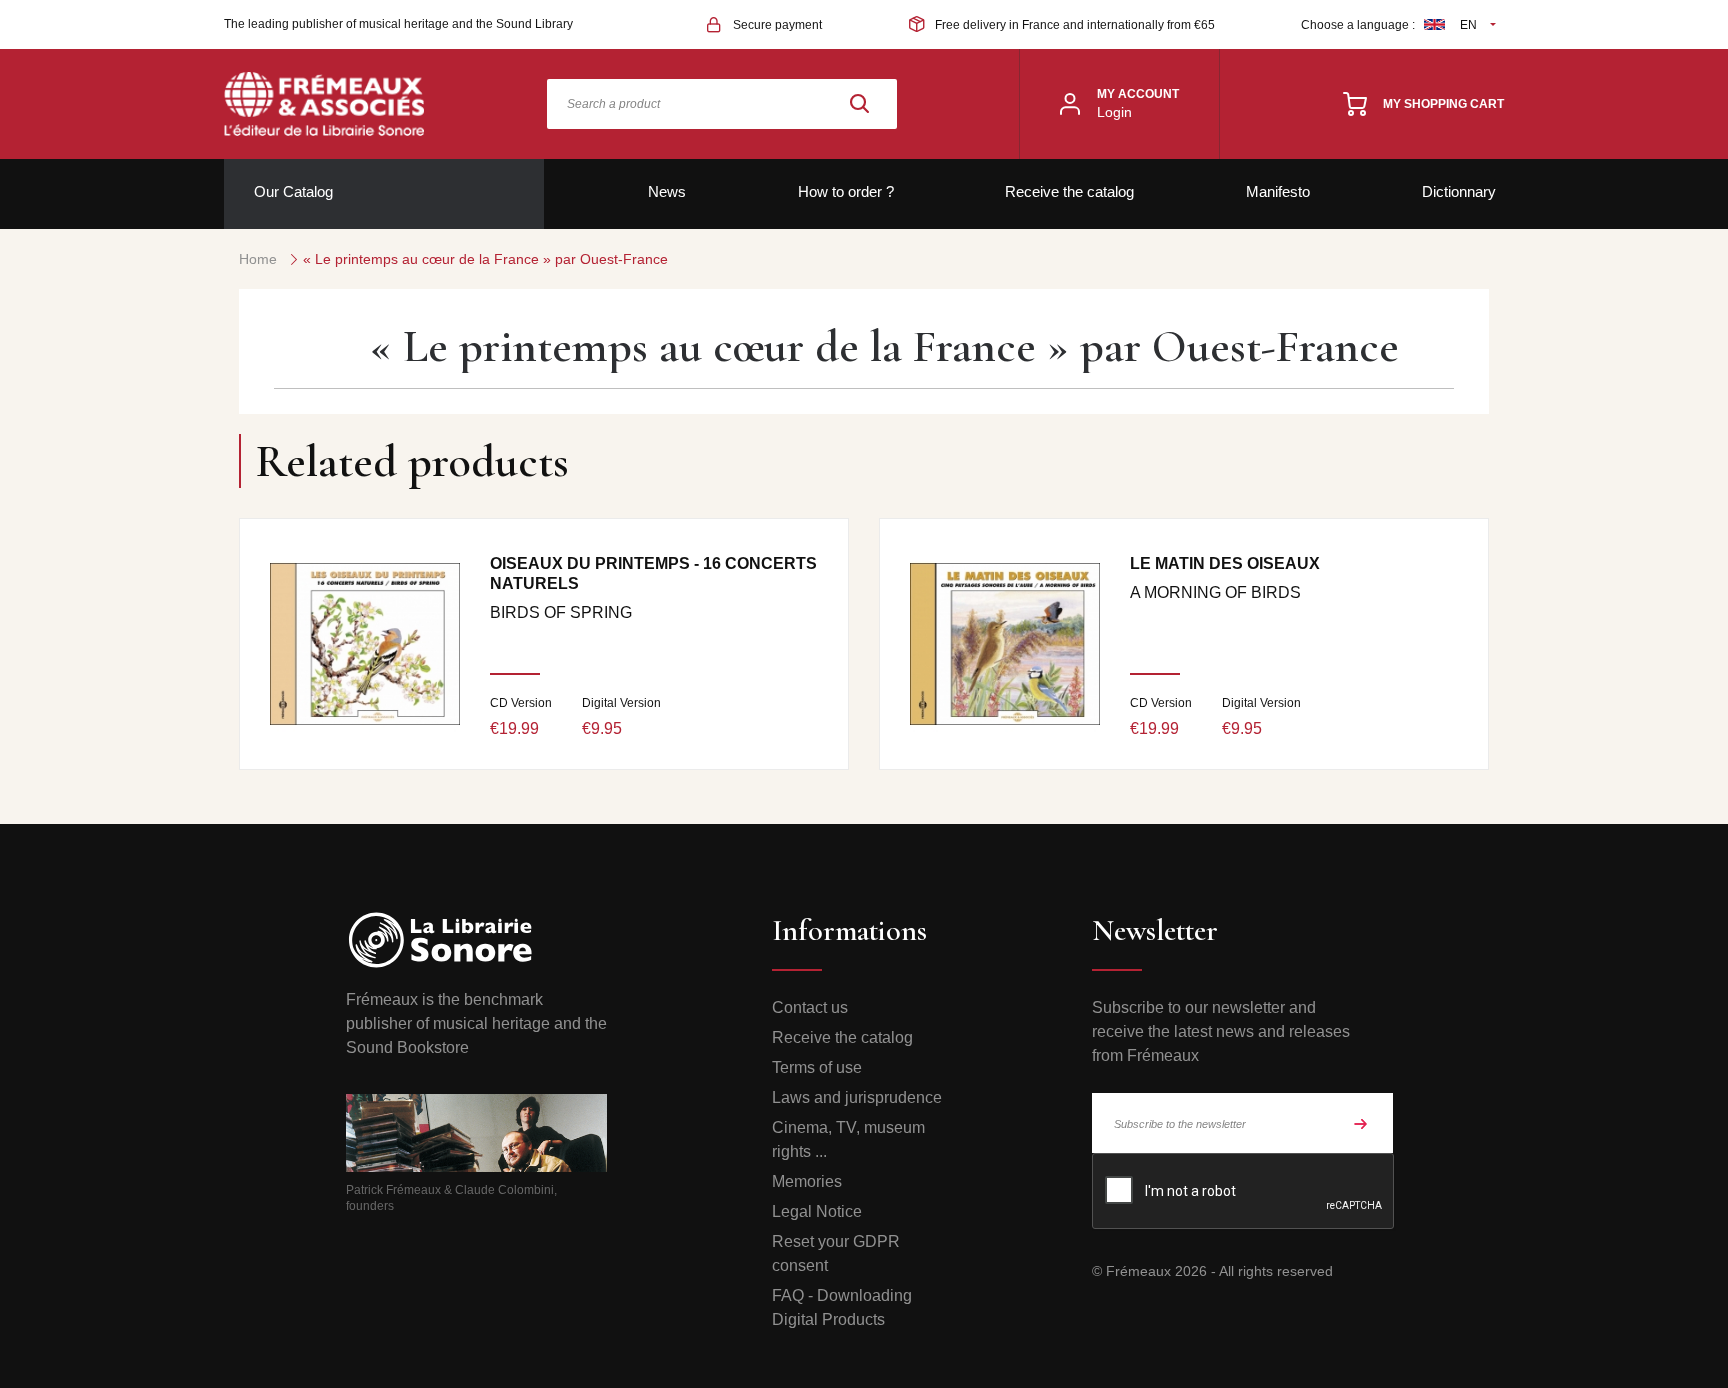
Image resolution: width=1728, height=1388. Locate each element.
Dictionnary (1459, 191)
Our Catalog (293, 191)
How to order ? (846, 191)
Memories (807, 1181)
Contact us (810, 1007)
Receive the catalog (1069, 191)
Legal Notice (817, 1211)
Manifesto (1278, 191)
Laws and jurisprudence (857, 1097)
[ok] (1361, 1123)
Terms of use (817, 1067)
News (667, 191)
